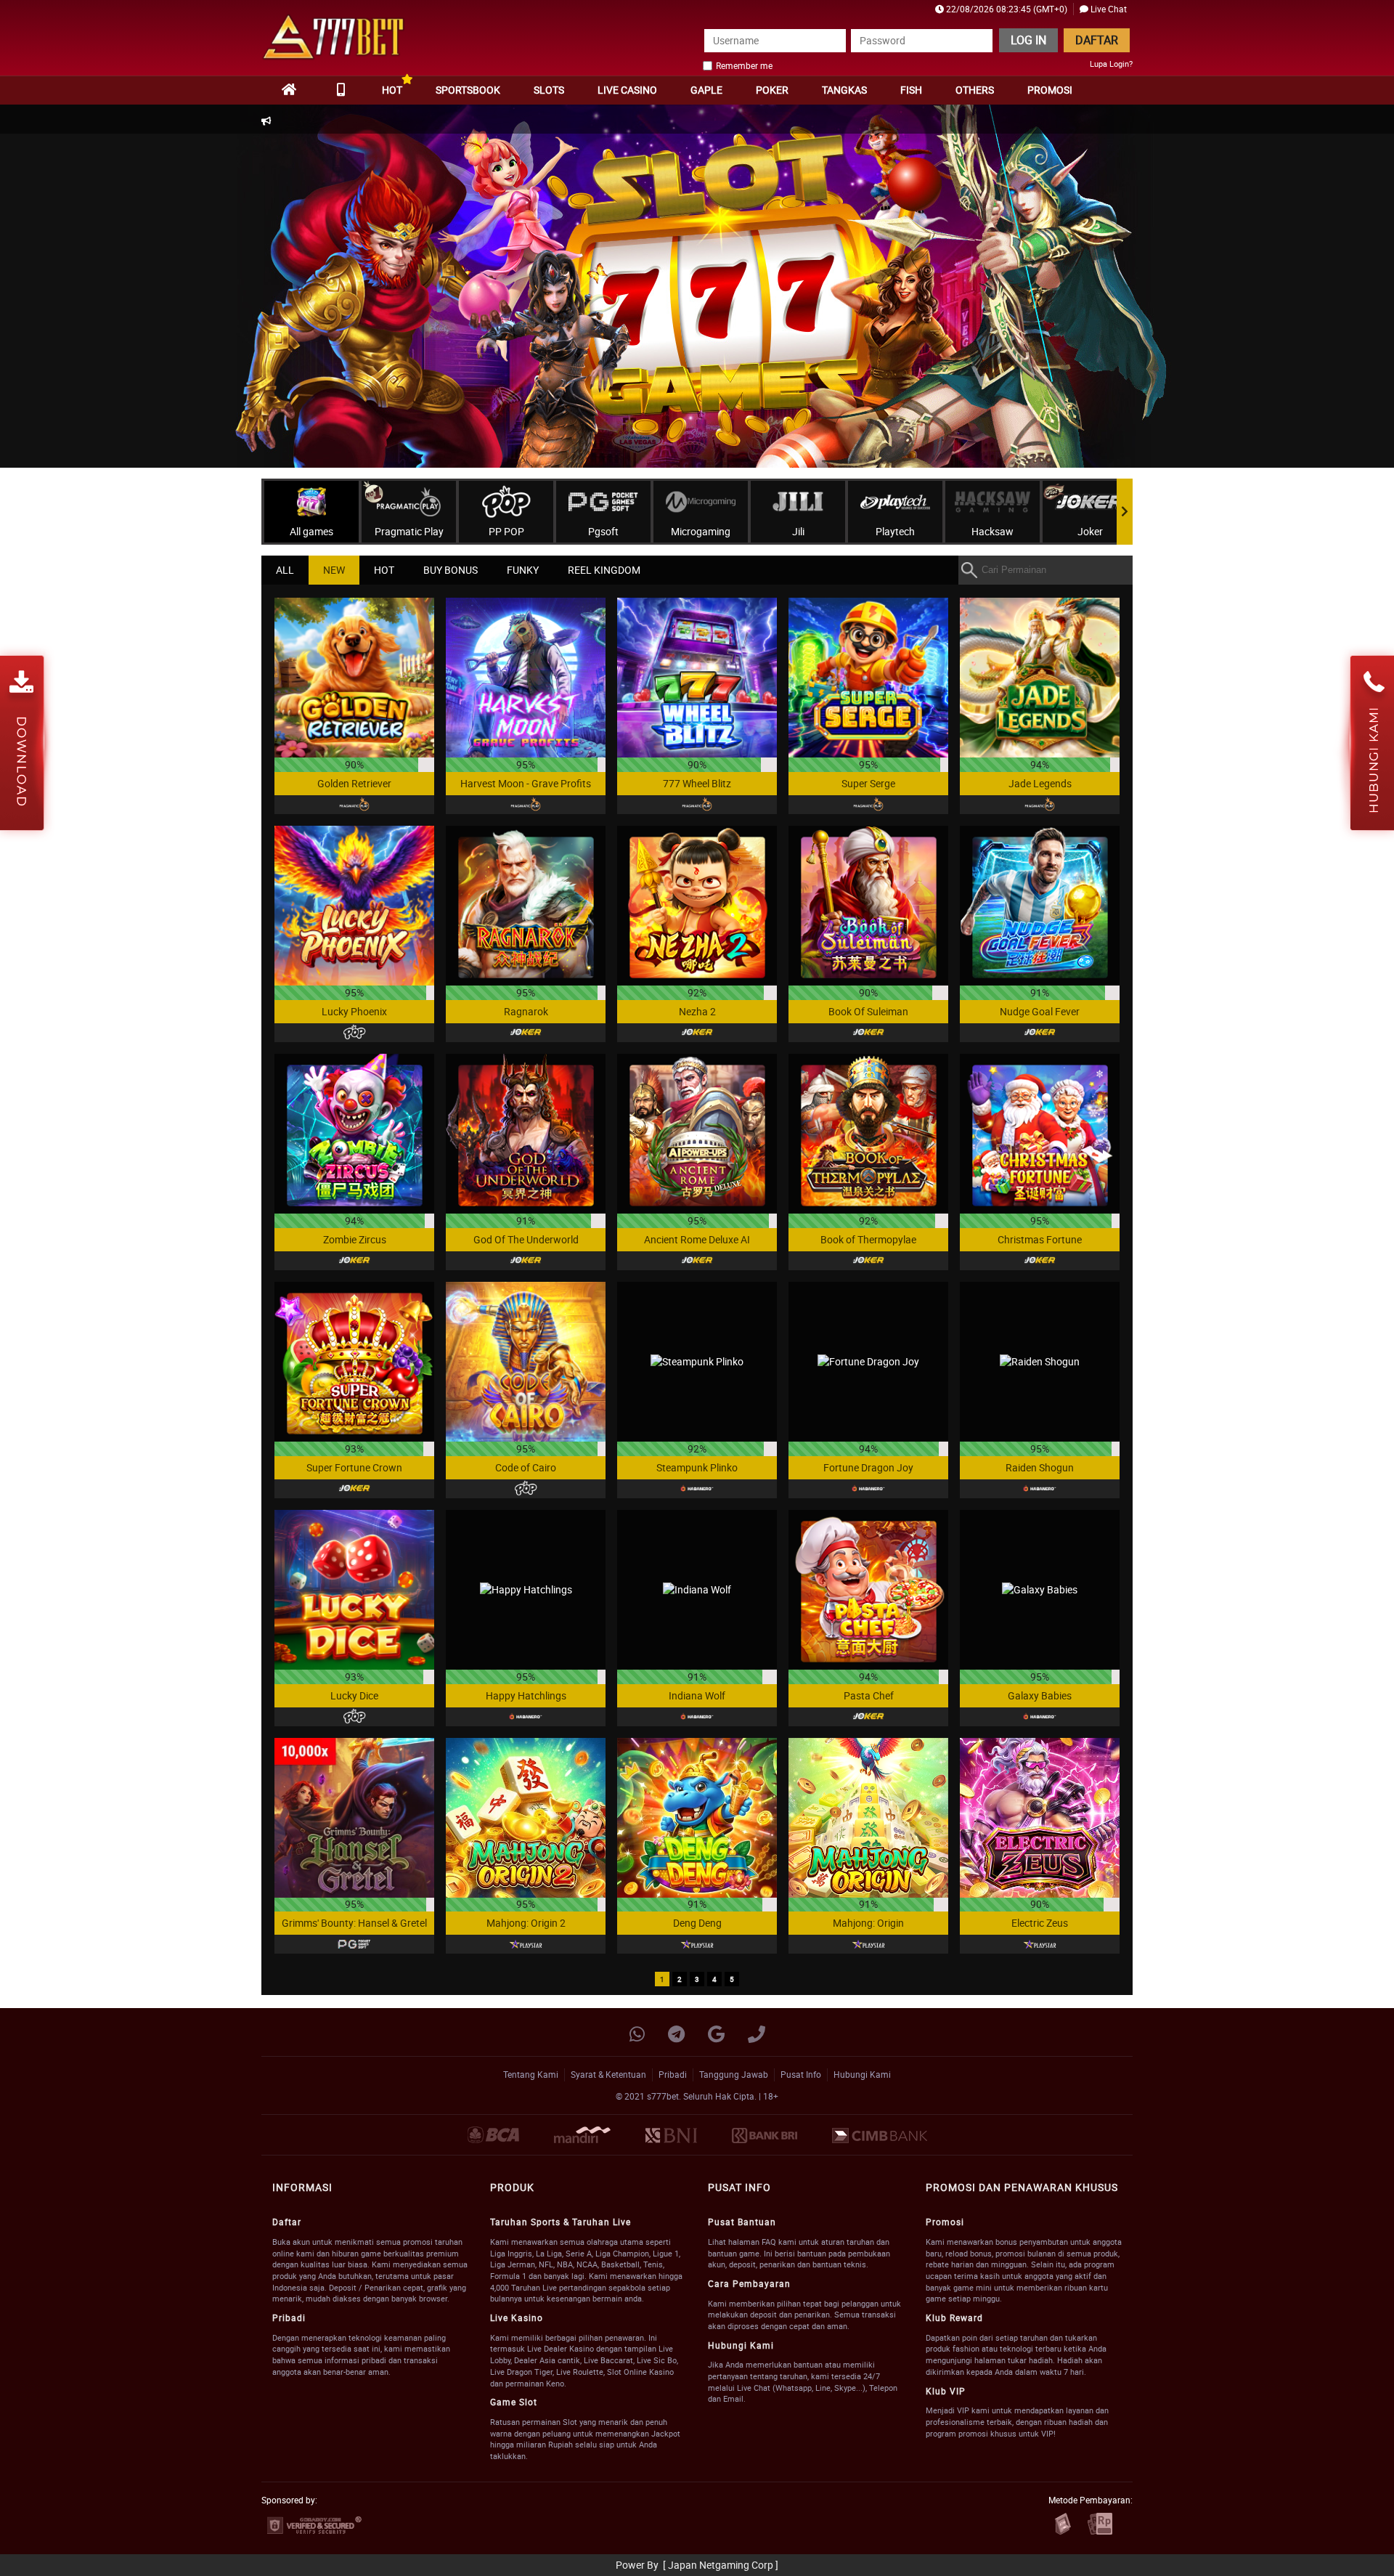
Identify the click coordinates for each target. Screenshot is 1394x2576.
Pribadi (673, 2074)
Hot (392, 90)
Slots (549, 90)
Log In (1028, 40)
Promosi (1050, 90)
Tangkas (844, 90)
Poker (772, 90)
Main (355, 677)
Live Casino (627, 90)
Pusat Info (801, 2074)
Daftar (1097, 40)
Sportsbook (468, 90)
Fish (911, 90)
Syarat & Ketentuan (608, 2074)
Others (975, 90)
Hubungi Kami (862, 2074)
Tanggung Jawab (734, 2074)
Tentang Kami (531, 2074)
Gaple (706, 90)
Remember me (744, 65)
